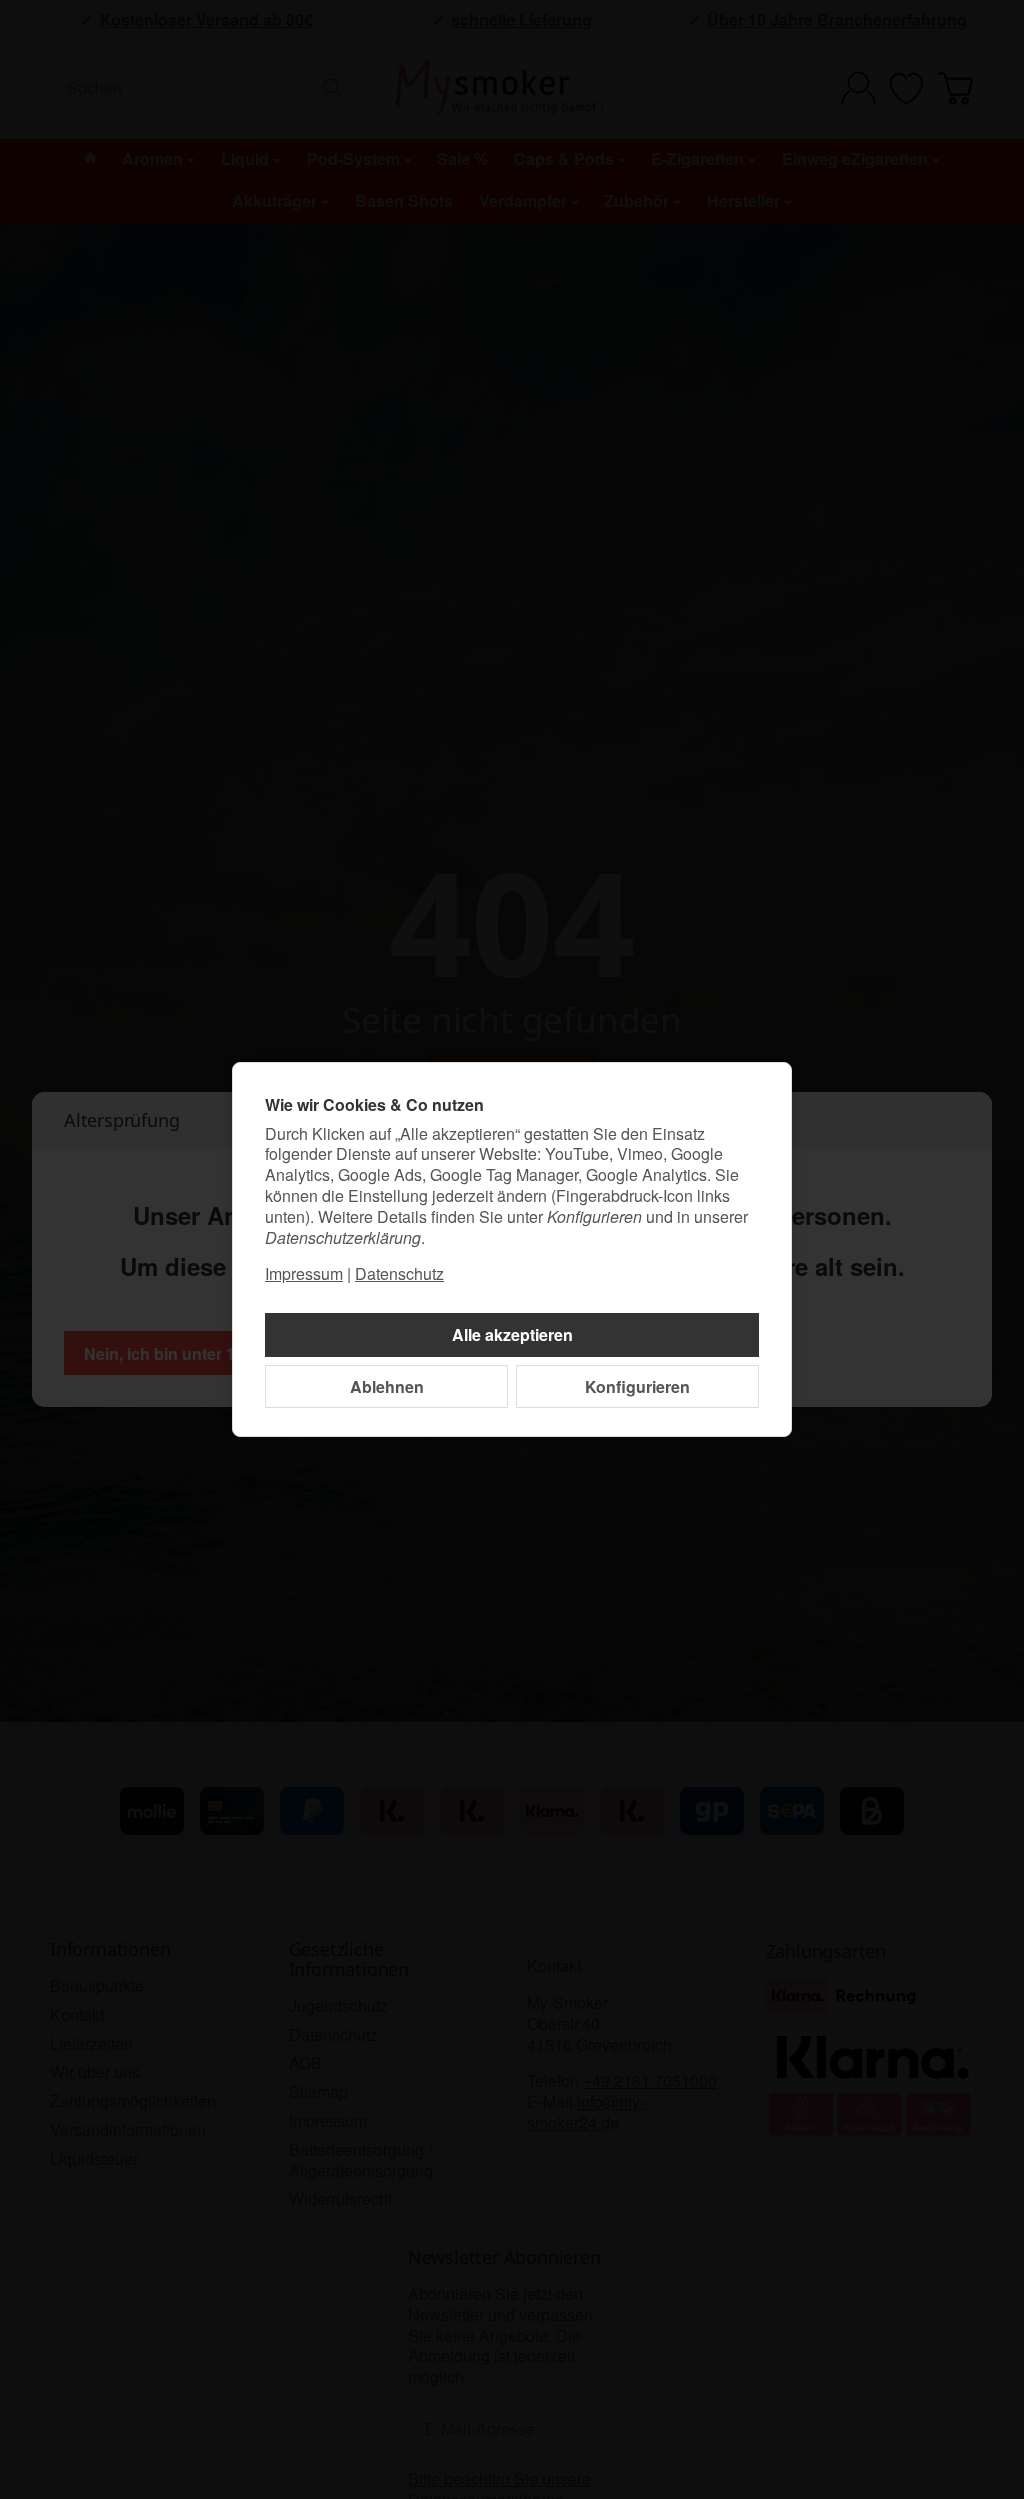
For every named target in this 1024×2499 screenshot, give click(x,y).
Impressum (304, 1273)
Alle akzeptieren (512, 1334)
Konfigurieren (637, 1386)
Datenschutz (399, 1273)
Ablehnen (387, 1386)
